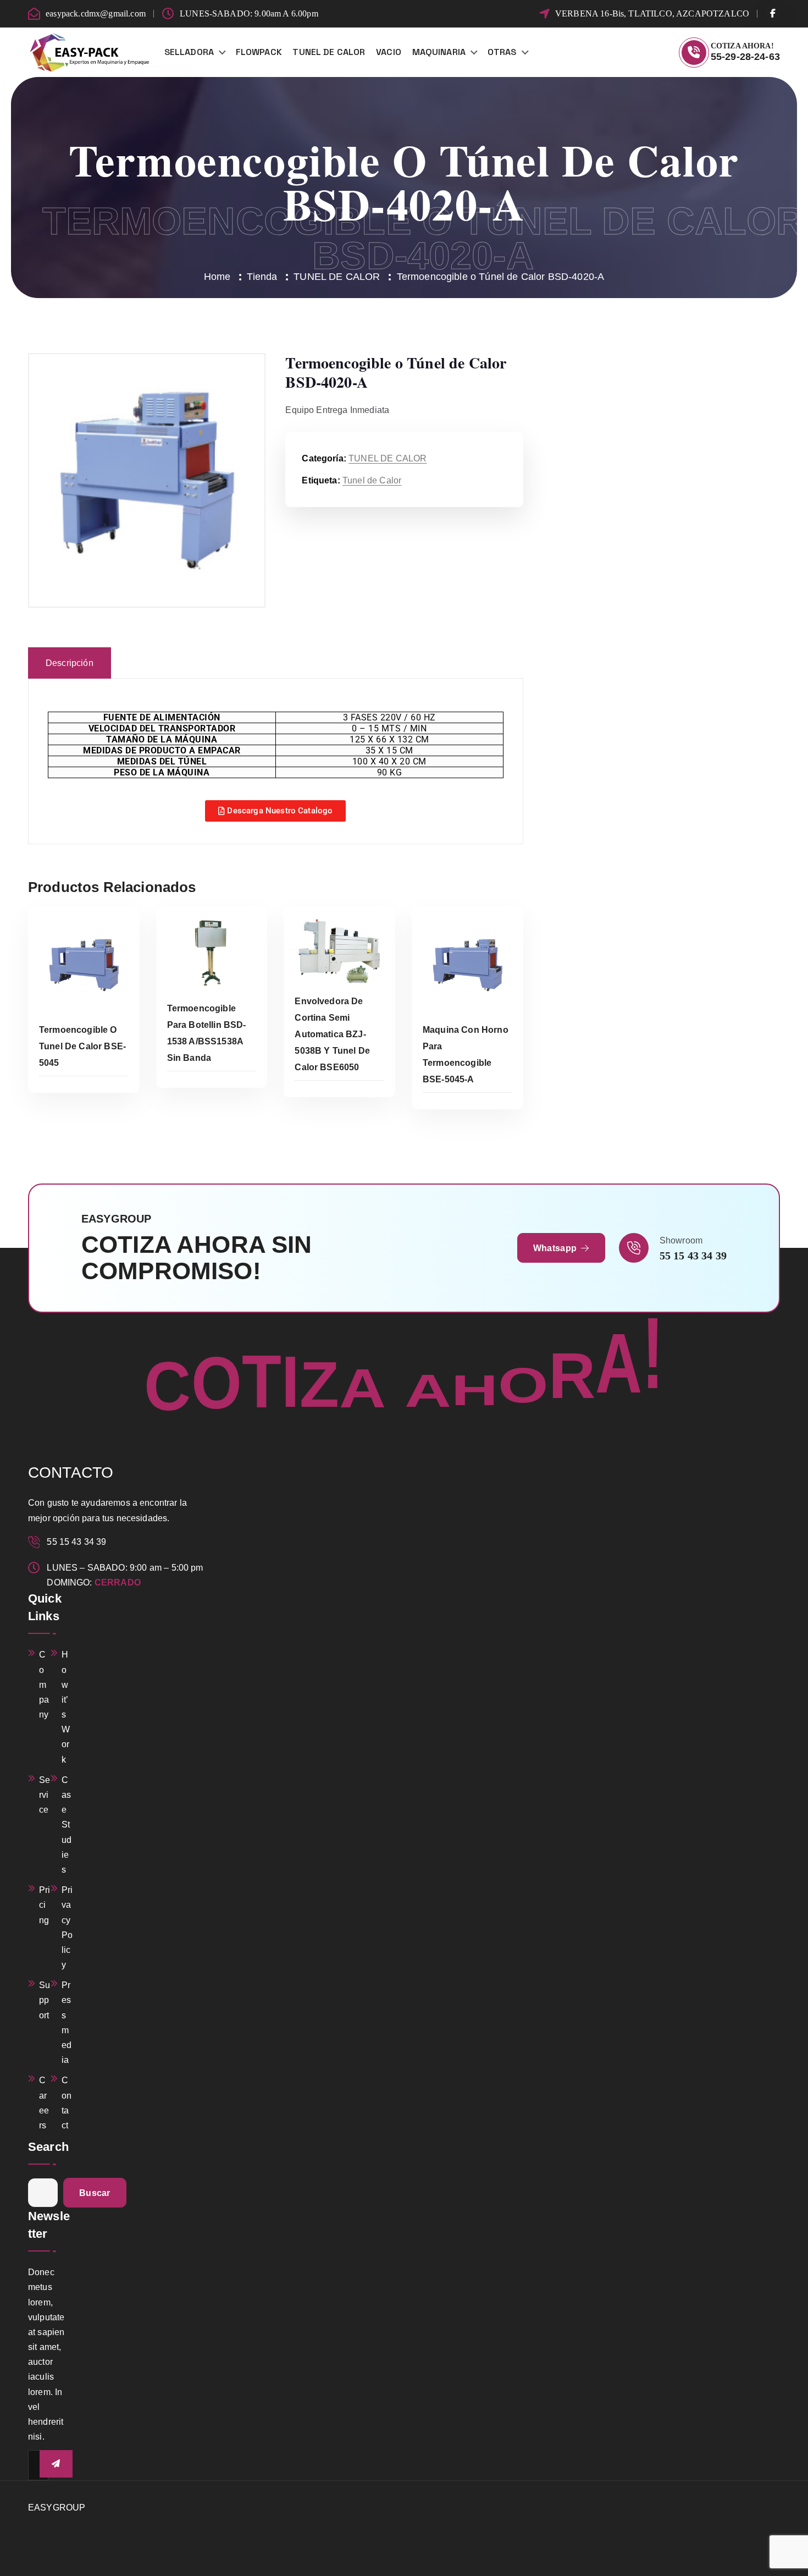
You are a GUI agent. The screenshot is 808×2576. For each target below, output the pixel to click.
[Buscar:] (43, 2193)
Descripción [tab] (70, 663)
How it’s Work (66, 1707)
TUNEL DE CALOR (329, 52)
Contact (67, 2103)
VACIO (389, 52)
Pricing (45, 1905)
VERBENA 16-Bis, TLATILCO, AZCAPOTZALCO (652, 13)
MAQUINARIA (439, 52)
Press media (67, 2022)
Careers (44, 2103)
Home (217, 277)
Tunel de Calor (372, 480)
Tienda (262, 277)
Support (45, 2000)
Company (44, 1685)
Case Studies (67, 1825)
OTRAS (502, 52)
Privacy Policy (67, 1927)
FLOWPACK (259, 52)
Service (45, 1795)
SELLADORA (189, 52)
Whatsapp (556, 1248)
